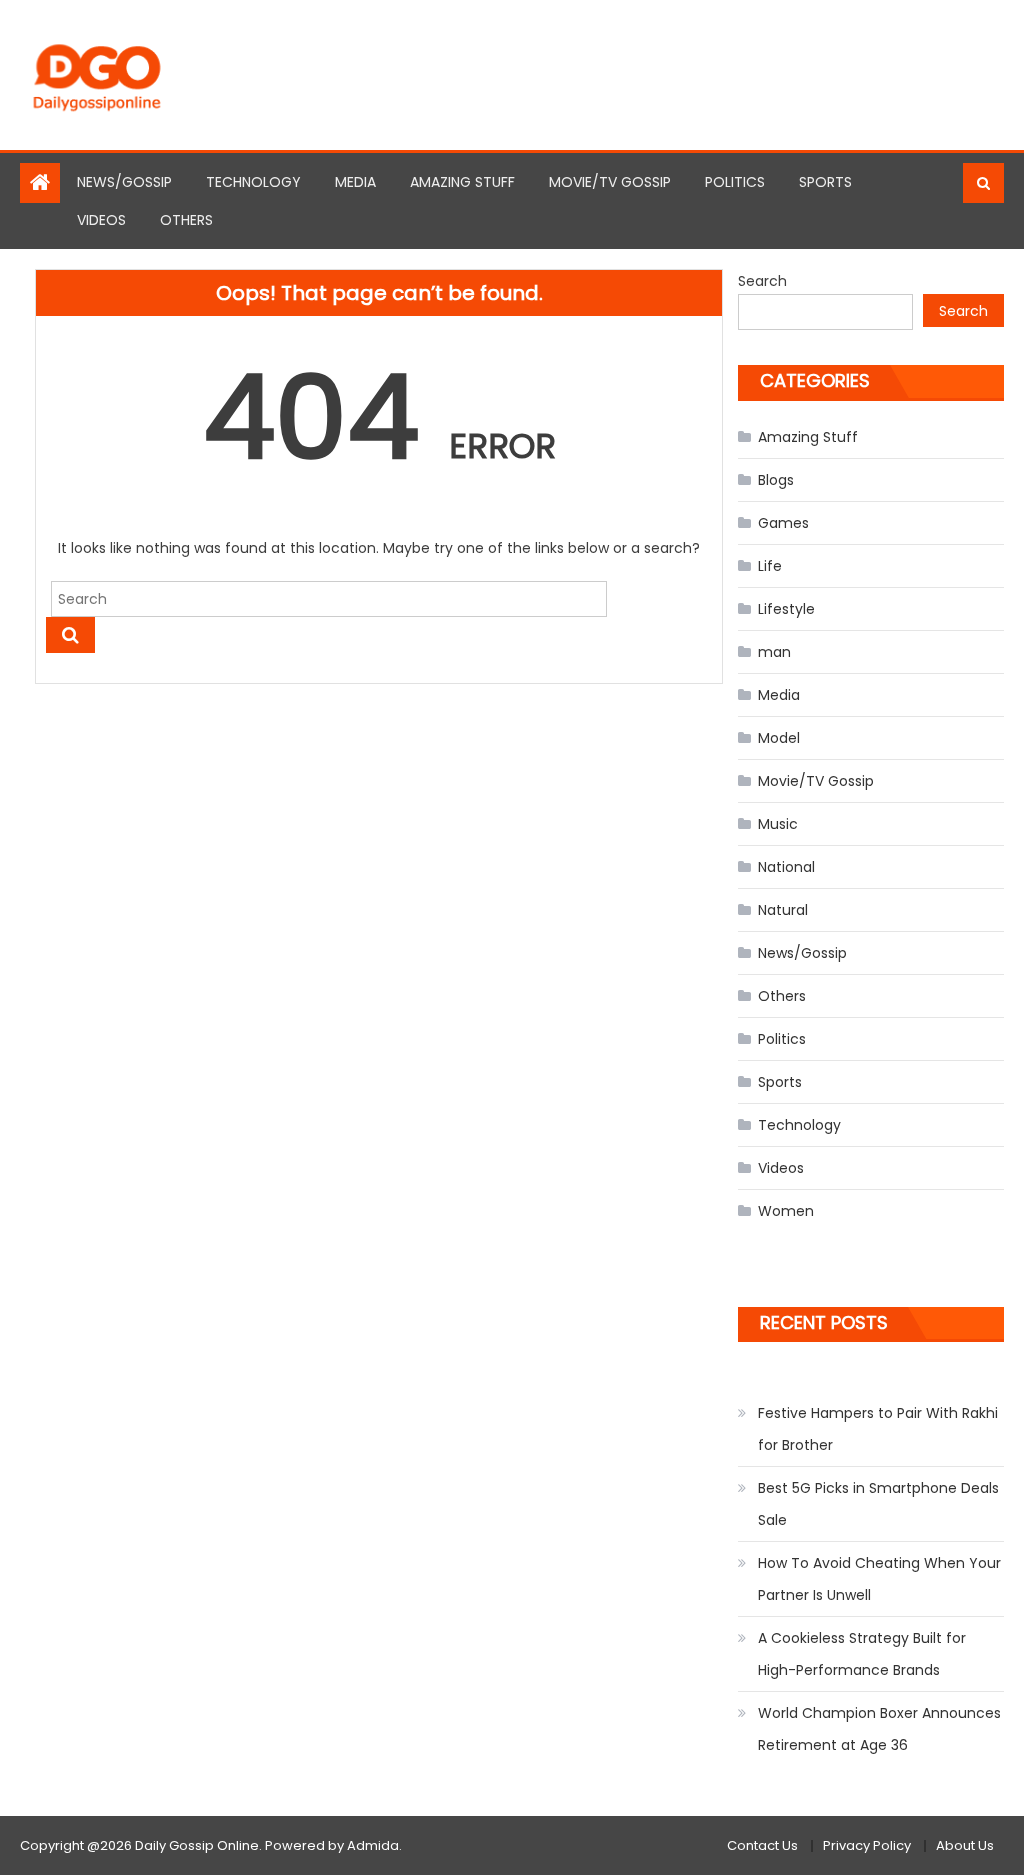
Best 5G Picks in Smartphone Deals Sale (878, 1504)
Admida (373, 1845)
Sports (825, 182)
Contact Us (762, 1845)
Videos (101, 220)
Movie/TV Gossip (610, 182)
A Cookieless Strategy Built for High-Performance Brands (862, 1654)
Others (186, 220)
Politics (735, 182)
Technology (253, 182)
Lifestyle (786, 609)
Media (355, 182)
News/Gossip (124, 182)
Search (762, 281)
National (786, 867)
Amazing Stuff (462, 182)
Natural (783, 910)
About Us (965, 1845)
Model (779, 738)
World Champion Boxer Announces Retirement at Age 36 (879, 1729)
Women (786, 1211)
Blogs (776, 480)
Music (778, 824)
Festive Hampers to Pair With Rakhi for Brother (878, 1429)
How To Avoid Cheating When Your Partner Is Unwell (879, 1579)
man (774, 652)
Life (770, 566)
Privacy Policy (867, 1845)
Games (783, 523)
